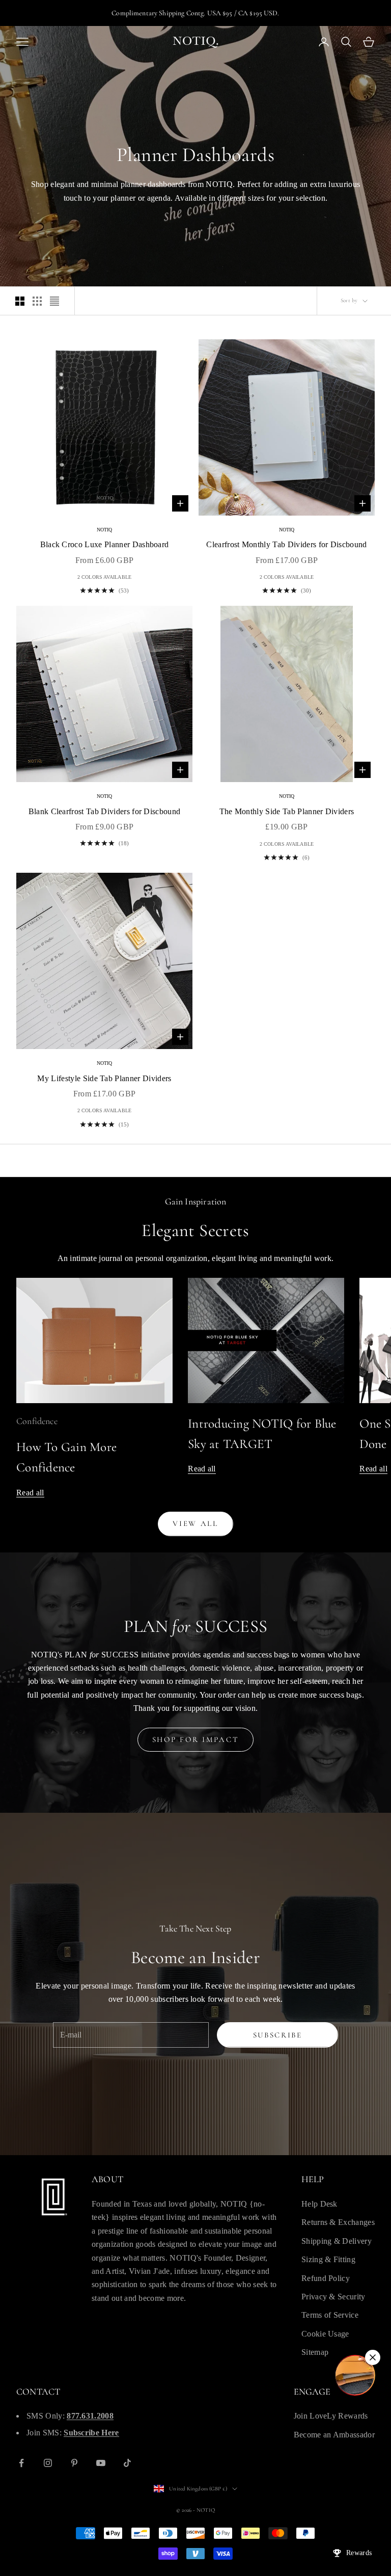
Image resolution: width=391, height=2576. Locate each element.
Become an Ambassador (334, 2435)
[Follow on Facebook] (21, 2463)
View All (195, 1523)
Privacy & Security (333, 2297)
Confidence (37, 1421)
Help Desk (319, 2204)
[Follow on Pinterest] (74, 2463)
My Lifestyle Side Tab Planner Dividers (104, 1078)
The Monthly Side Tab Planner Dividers (287, 811)
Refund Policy (326, 2278)
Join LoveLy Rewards (331, 2416)
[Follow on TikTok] (127, 2463)
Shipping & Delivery (337, 2241)
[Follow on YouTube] (101, 2463)
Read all (30, 1493)
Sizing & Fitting (328, 2259)
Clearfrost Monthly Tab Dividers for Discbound (286, 544)
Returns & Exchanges (338, 2222)
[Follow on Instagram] (48, 2463)
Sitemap (315, 2352)
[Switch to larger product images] (20, 301)
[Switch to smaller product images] (37, 301)
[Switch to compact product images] (54, 301)
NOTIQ (105, 530)
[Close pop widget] (373, 2357)
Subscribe (278, 2035)
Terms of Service (330, 2315)
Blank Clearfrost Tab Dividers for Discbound (105, 811)
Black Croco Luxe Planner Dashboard (105, 544)
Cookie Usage (325, 2334)
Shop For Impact (196, 1739)
